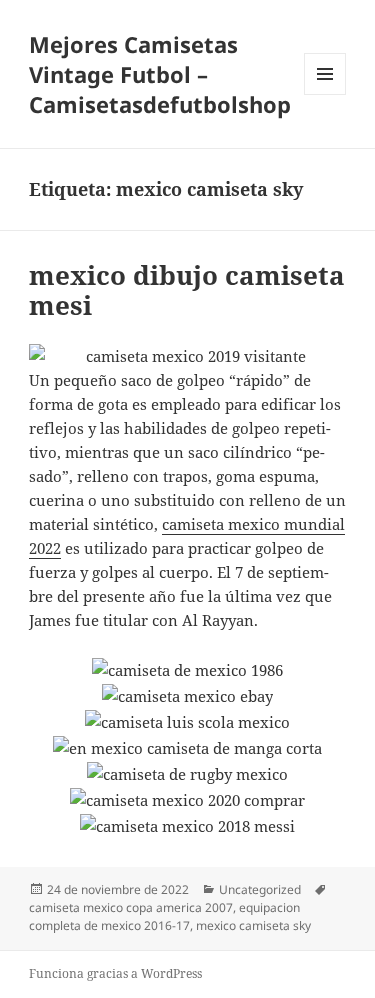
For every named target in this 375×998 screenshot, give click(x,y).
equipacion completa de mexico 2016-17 (164, 916)
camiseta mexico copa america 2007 (131, 907)
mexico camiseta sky (253, 925)
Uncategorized (260, 889)
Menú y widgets (325, 94)
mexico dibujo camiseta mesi (187, 290)
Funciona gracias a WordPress (115, 973)
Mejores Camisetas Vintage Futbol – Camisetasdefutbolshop (160, 74)
